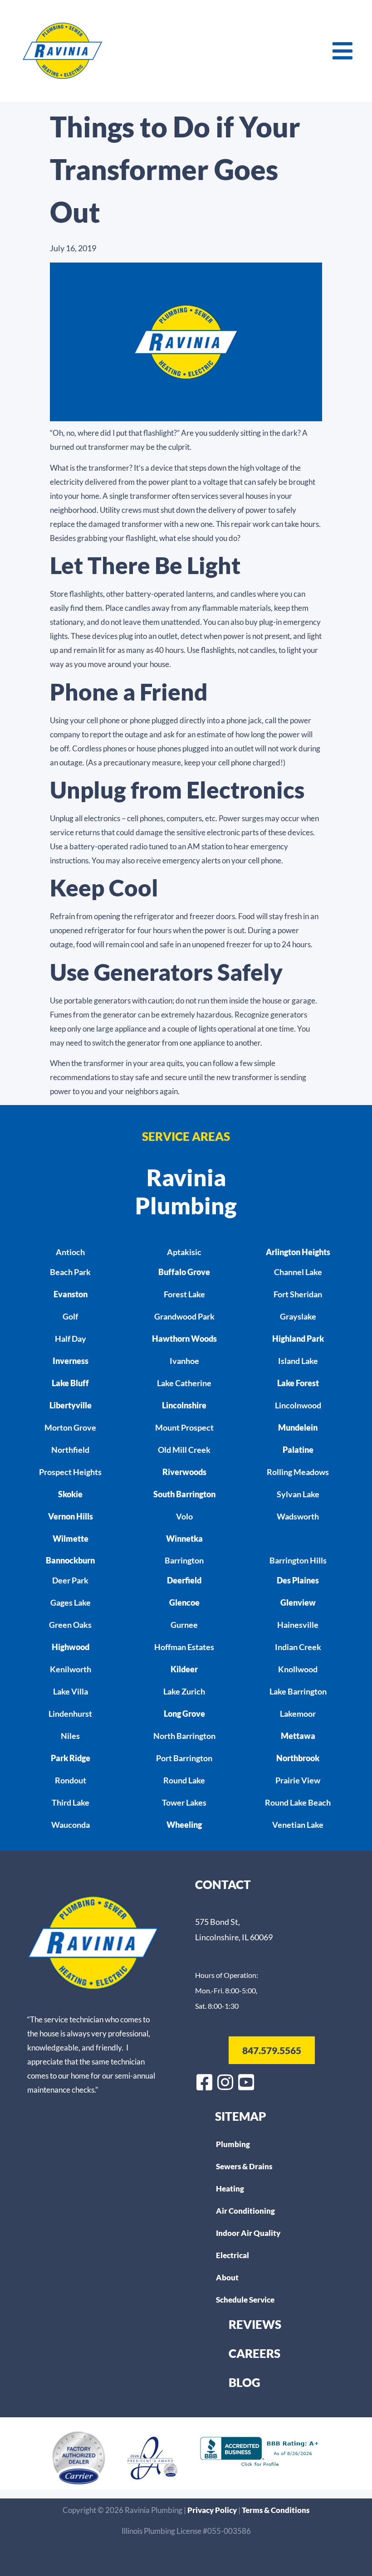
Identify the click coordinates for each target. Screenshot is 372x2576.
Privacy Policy (213, 2510)
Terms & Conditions (276, 2510)
